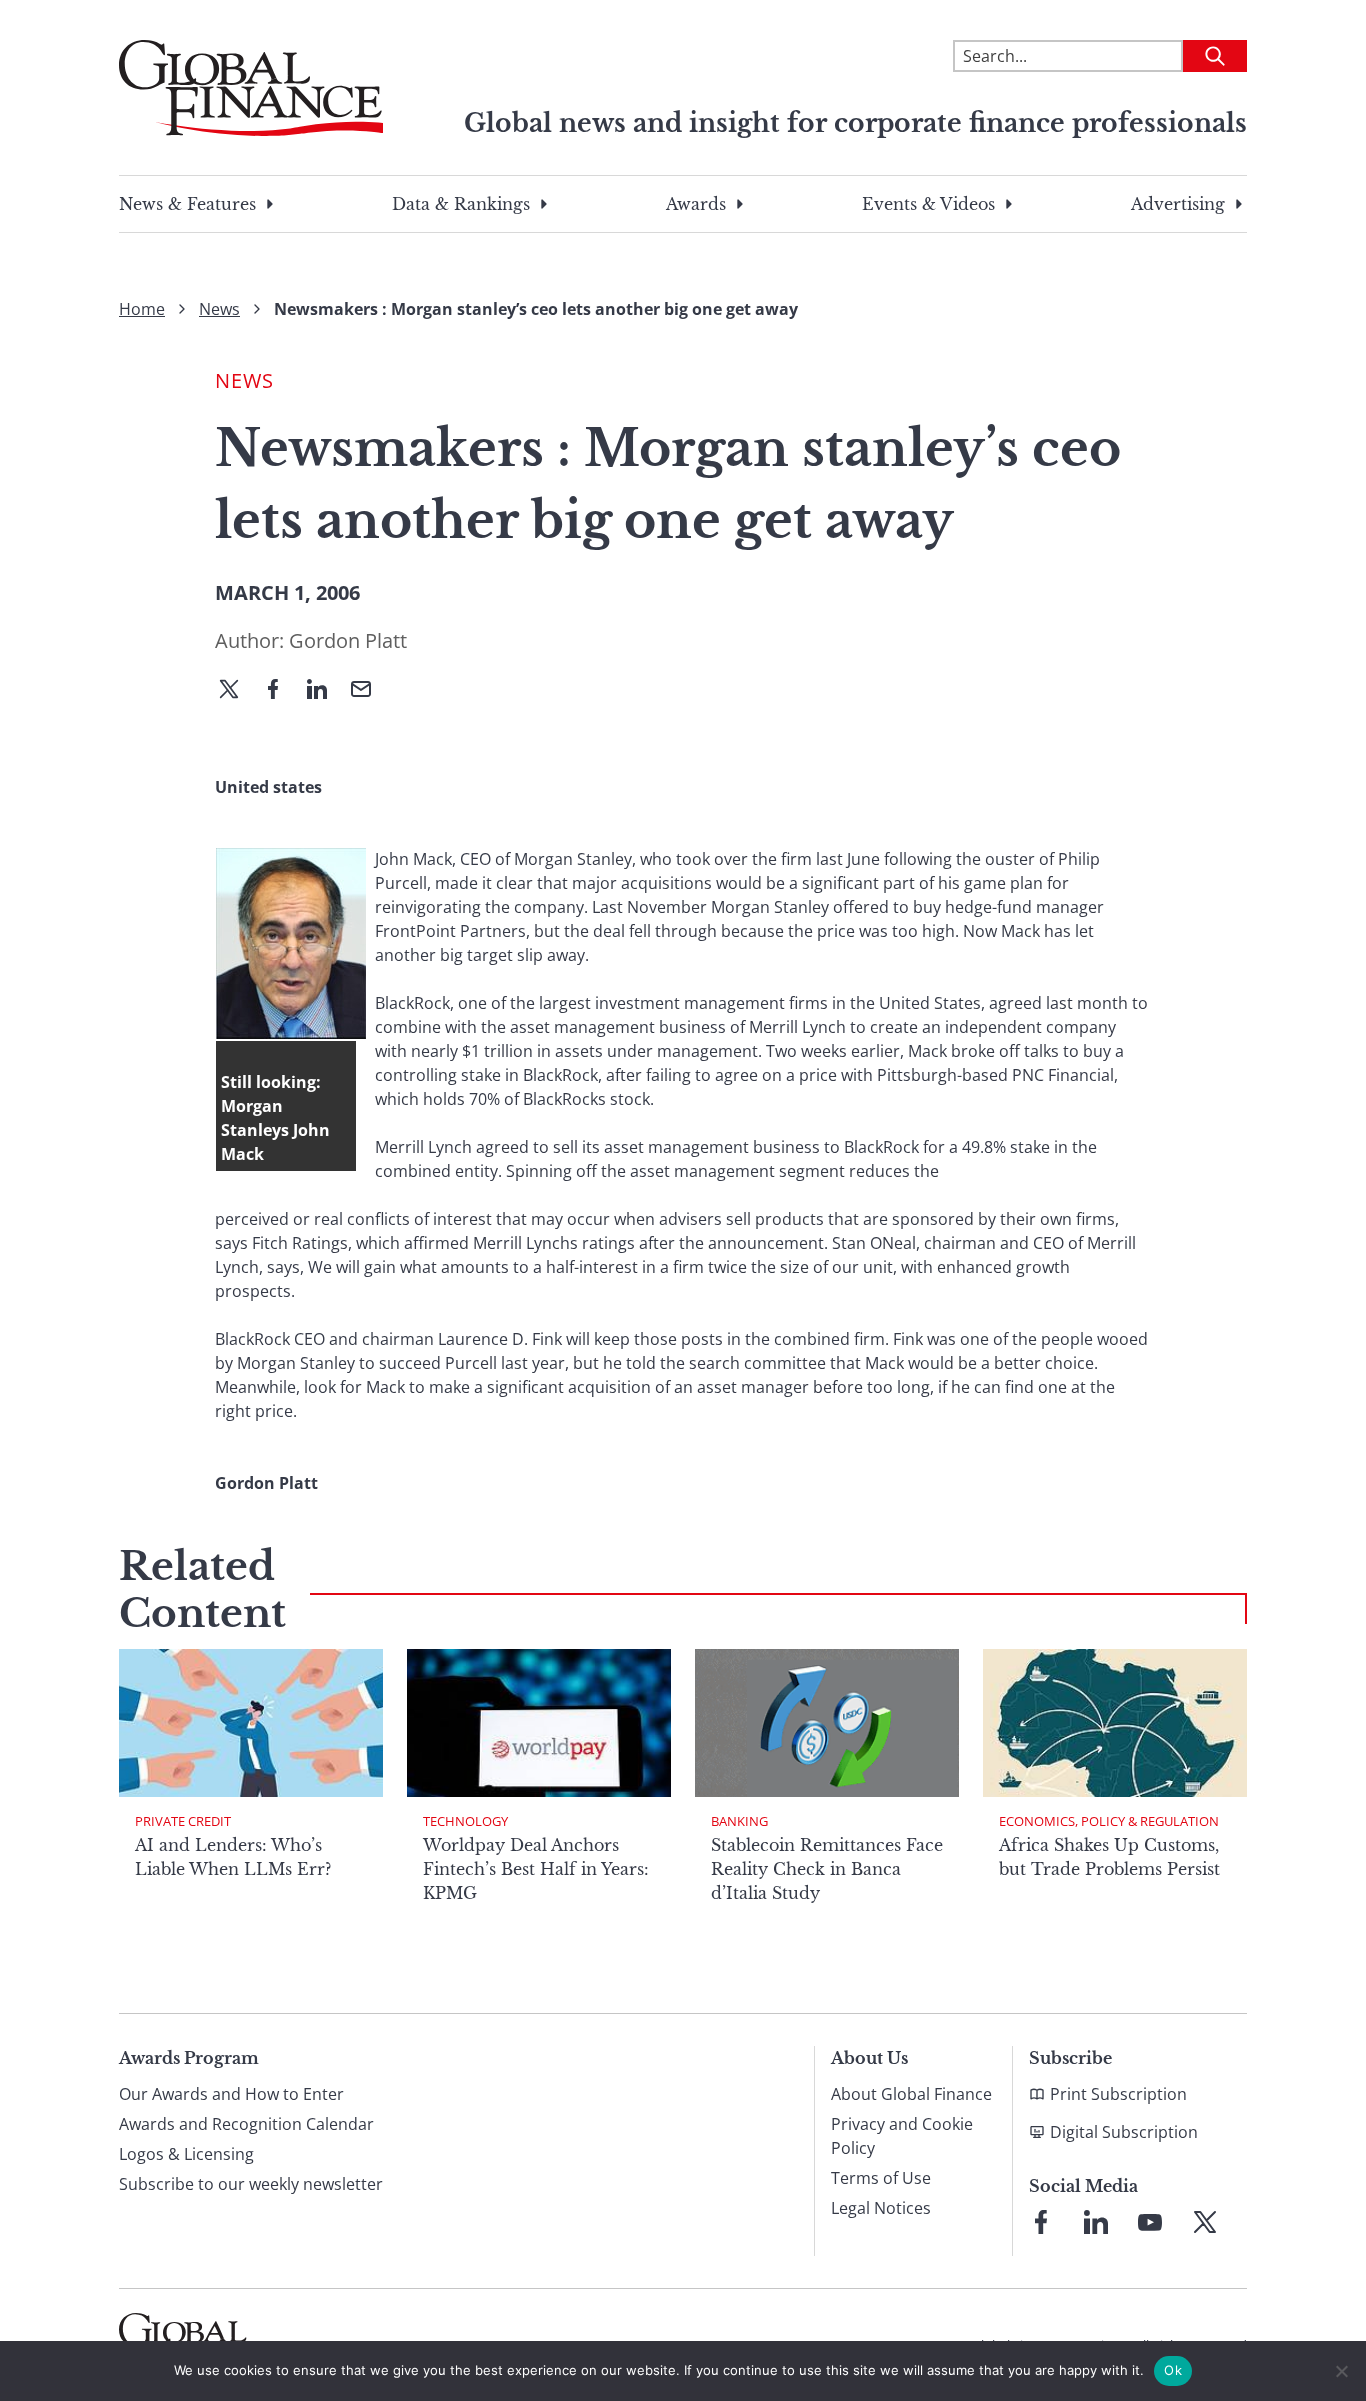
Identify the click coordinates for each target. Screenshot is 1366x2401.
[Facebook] (281, 691)
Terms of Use (881, 2178)
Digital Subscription (1124, 2132)
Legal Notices (881, 2208)
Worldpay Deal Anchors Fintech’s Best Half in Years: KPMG (536, 1869)
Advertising (1178, 204)
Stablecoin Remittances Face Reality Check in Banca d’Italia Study (827, 1869)
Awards (696, 204)
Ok (1173, 2370)
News (219, 309)
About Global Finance (911, 2094)
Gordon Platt (348, 640)
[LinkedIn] (325, 691)
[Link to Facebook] (1041, 2222)
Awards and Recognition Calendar (246, 2124)
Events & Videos (928, 204)
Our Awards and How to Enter (231, 2094)
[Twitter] (237, 691)
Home (142, 309)
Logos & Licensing (186, 2154)
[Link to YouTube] (1150, 2222)
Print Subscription (1118, 2094)
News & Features (187, 204)
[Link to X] (1205, 2222)
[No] (1341, 2371)
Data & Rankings (461, 204)
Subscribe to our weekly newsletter (251, 2184)
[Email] (369, 691)
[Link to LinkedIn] (1096, 2222)
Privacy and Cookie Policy (902, 2136)
